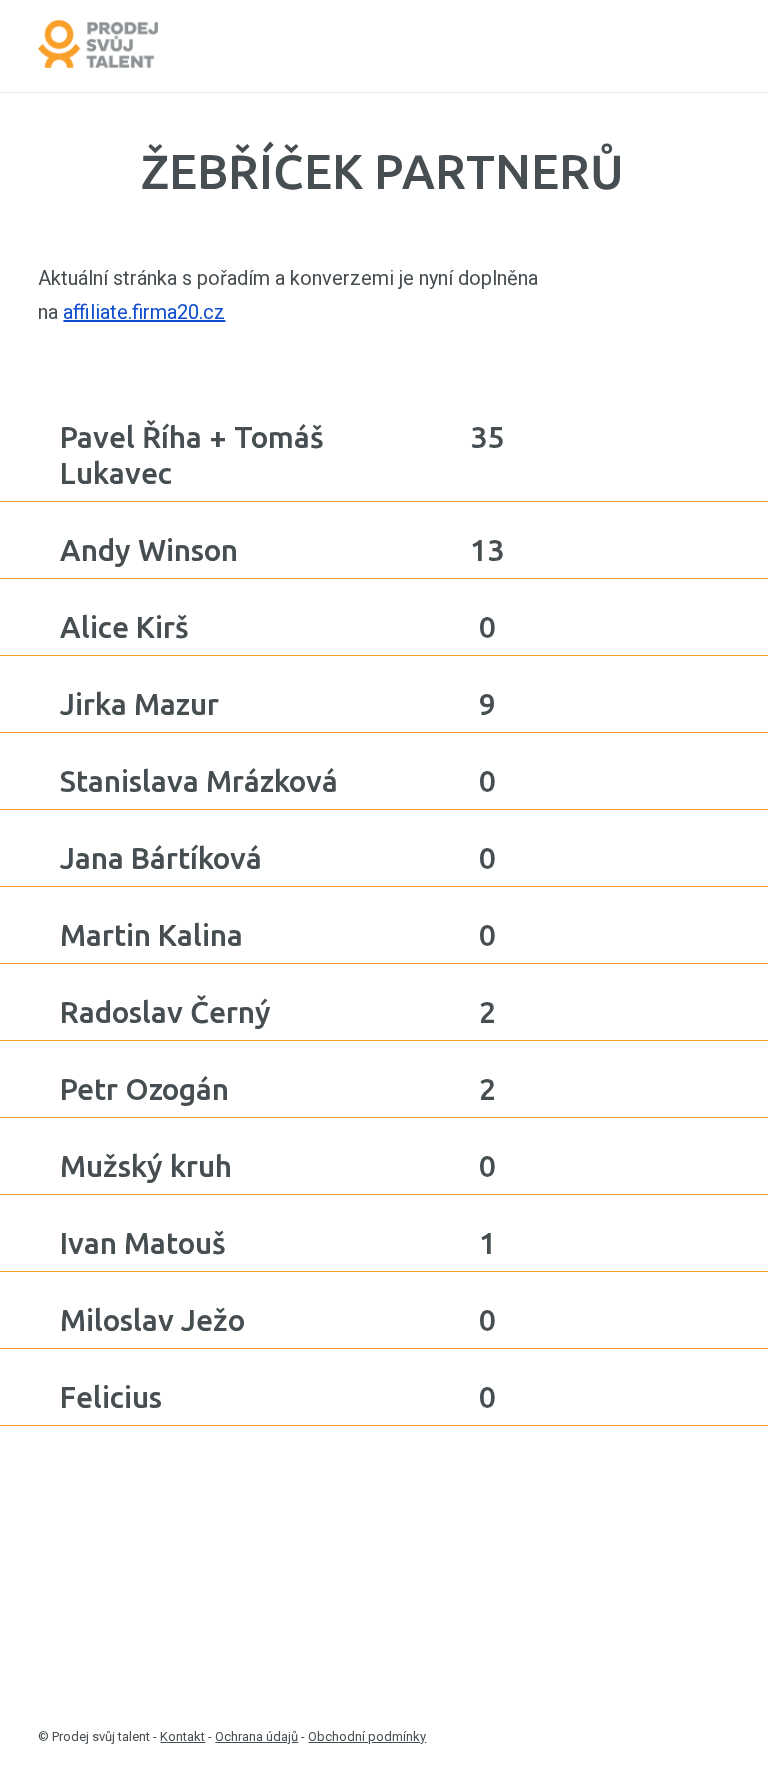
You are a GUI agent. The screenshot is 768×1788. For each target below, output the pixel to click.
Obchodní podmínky (367, 1736)
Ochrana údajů (256, 1736)
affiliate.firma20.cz (144, 312)
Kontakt (182, 1736)
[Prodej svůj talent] (98, 46)
